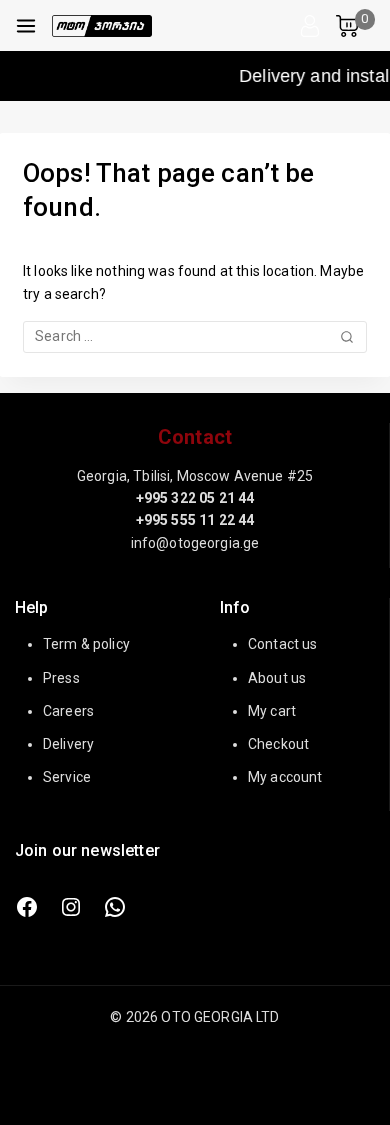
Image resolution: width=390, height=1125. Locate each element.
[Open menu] (26, 26)
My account (285, 777)
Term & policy (86, 644)
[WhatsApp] (115, 907)
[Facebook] (27, 907)
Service (67, 777)
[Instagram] (71, 907)
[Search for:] (195, 336)
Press (61, 678)
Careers (68, 711)
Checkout (278, 744)
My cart (272, 711)
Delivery (68, 744)
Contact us (283, 644)
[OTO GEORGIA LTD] (102, 26)
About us (277, 678)
